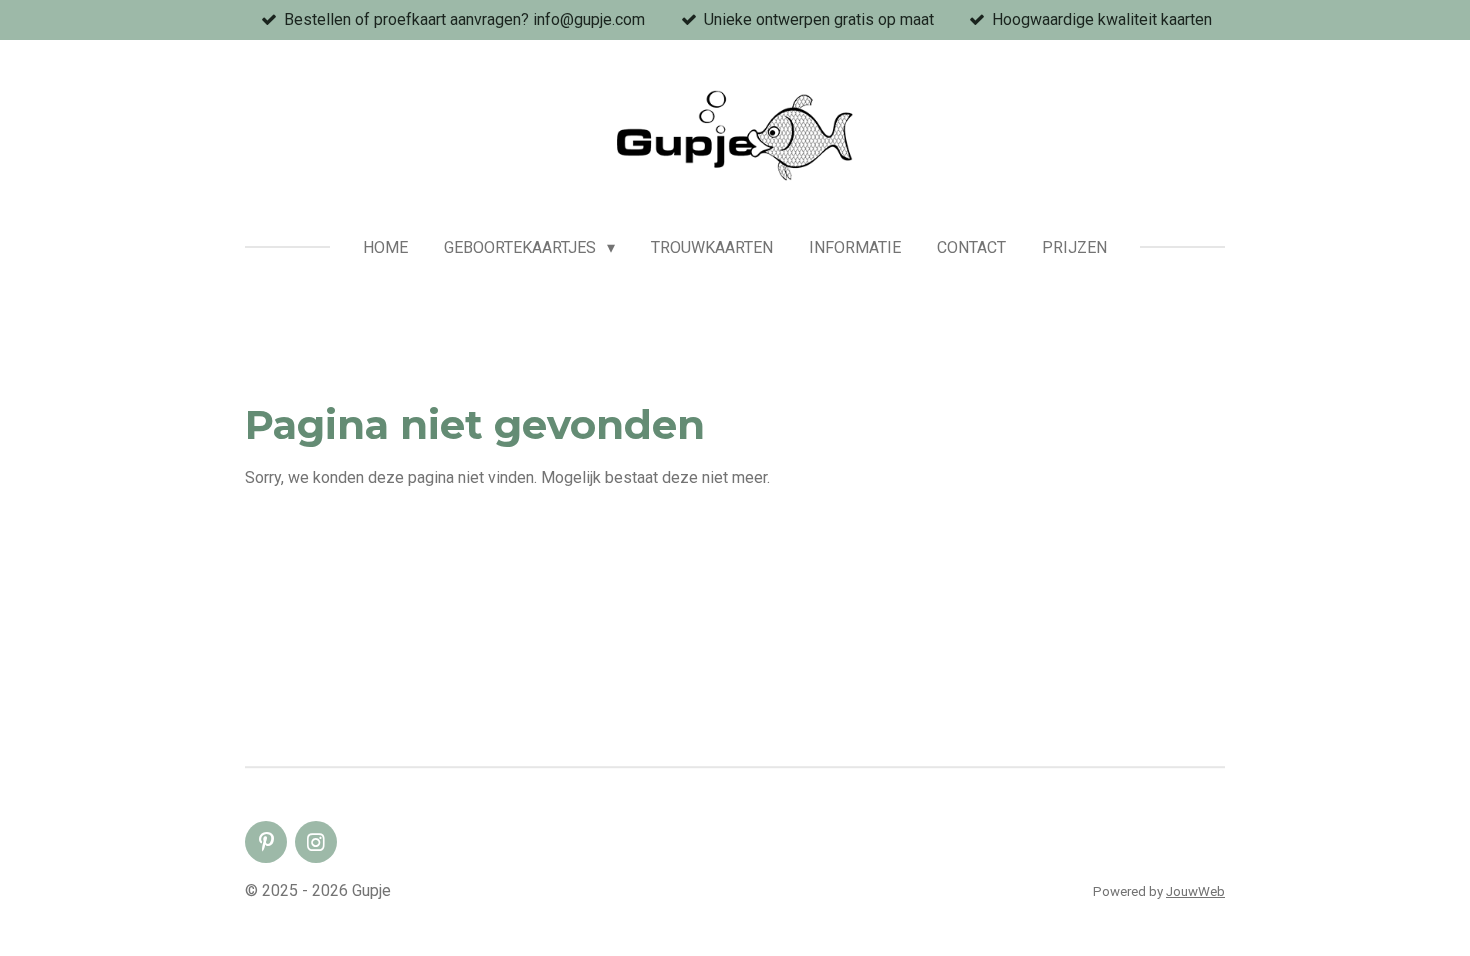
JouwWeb (1195, 891)
